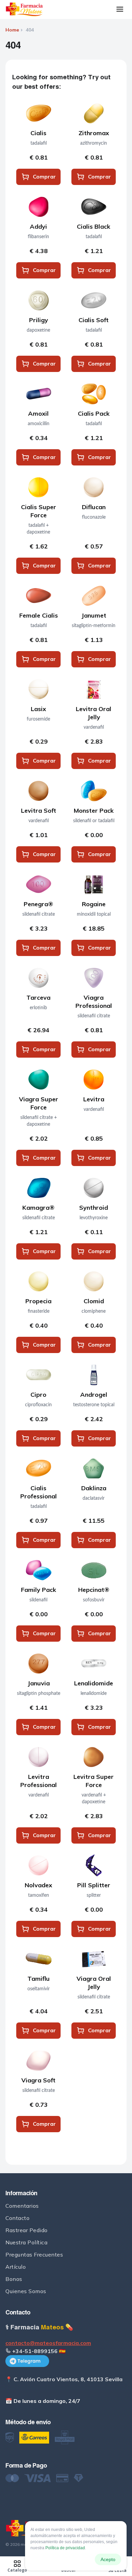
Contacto (17, 2218)
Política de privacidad (65, 2548)
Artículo (16, 2267)
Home (12, 30)
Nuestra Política (26, 2242)
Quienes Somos (26, 2291)
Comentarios (22, 2206)
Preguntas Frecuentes (34, 2255)
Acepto (108, 2559)
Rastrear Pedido (27, 2230)
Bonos (14, 2279)
